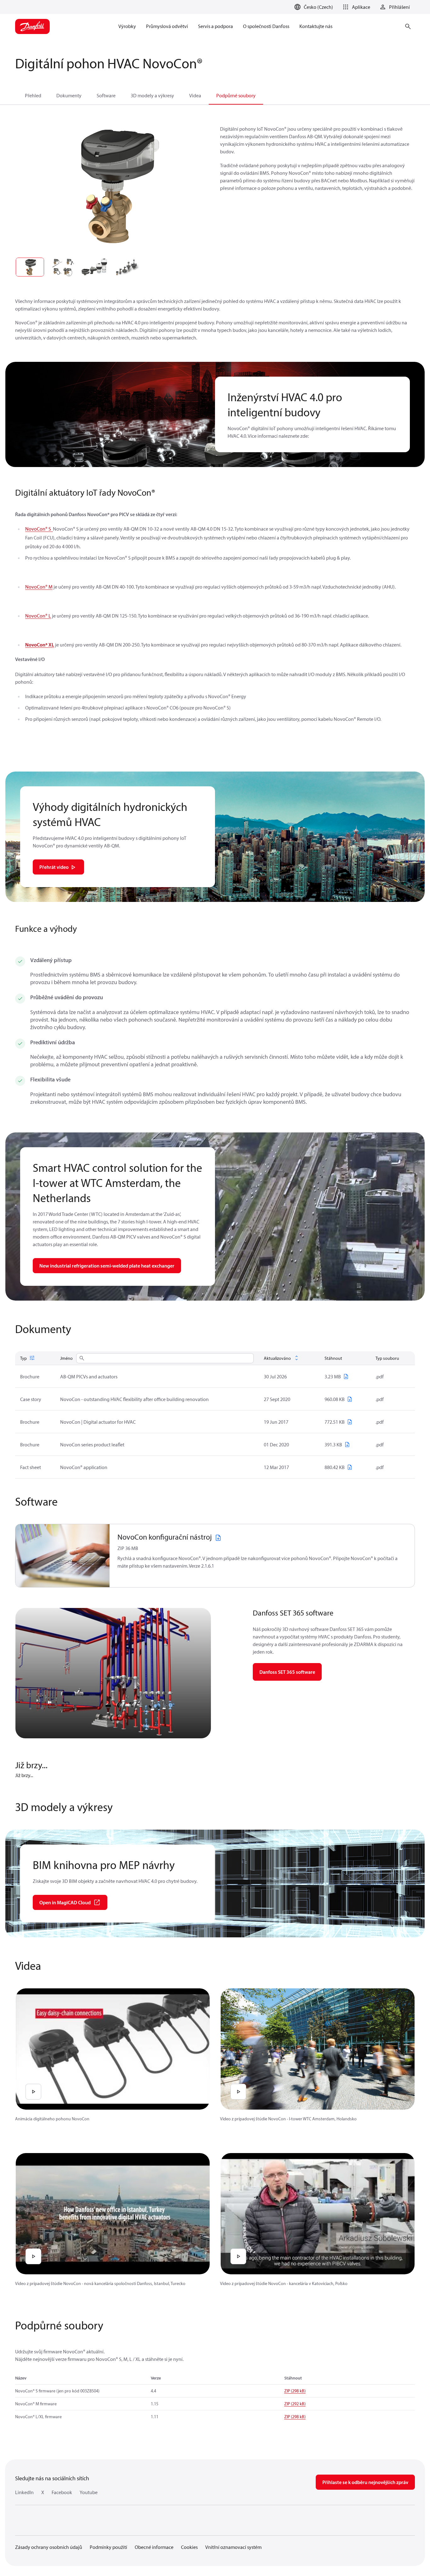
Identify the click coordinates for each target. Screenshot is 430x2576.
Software (106, 95)
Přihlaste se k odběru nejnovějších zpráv (365, 2482)
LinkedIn (24, 2492)
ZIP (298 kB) (295, 2391)
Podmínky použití (108, 2547)
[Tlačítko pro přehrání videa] (33, 2092)
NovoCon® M (39, 587)
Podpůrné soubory (236, 95)
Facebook (62, 2492)
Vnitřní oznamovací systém (233, 2547)
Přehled (33, 95)
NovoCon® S (39, 529)
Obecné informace (154, 2547)
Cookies (189, 2547)
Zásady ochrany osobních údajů (49, 2547)
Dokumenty (69, 95)
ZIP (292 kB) (295, 2404)
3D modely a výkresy (152, 95)
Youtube (89, 2492)
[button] (355, 7)
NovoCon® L (38, 616)
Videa (195, 95)
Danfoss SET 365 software (287, 1672)
